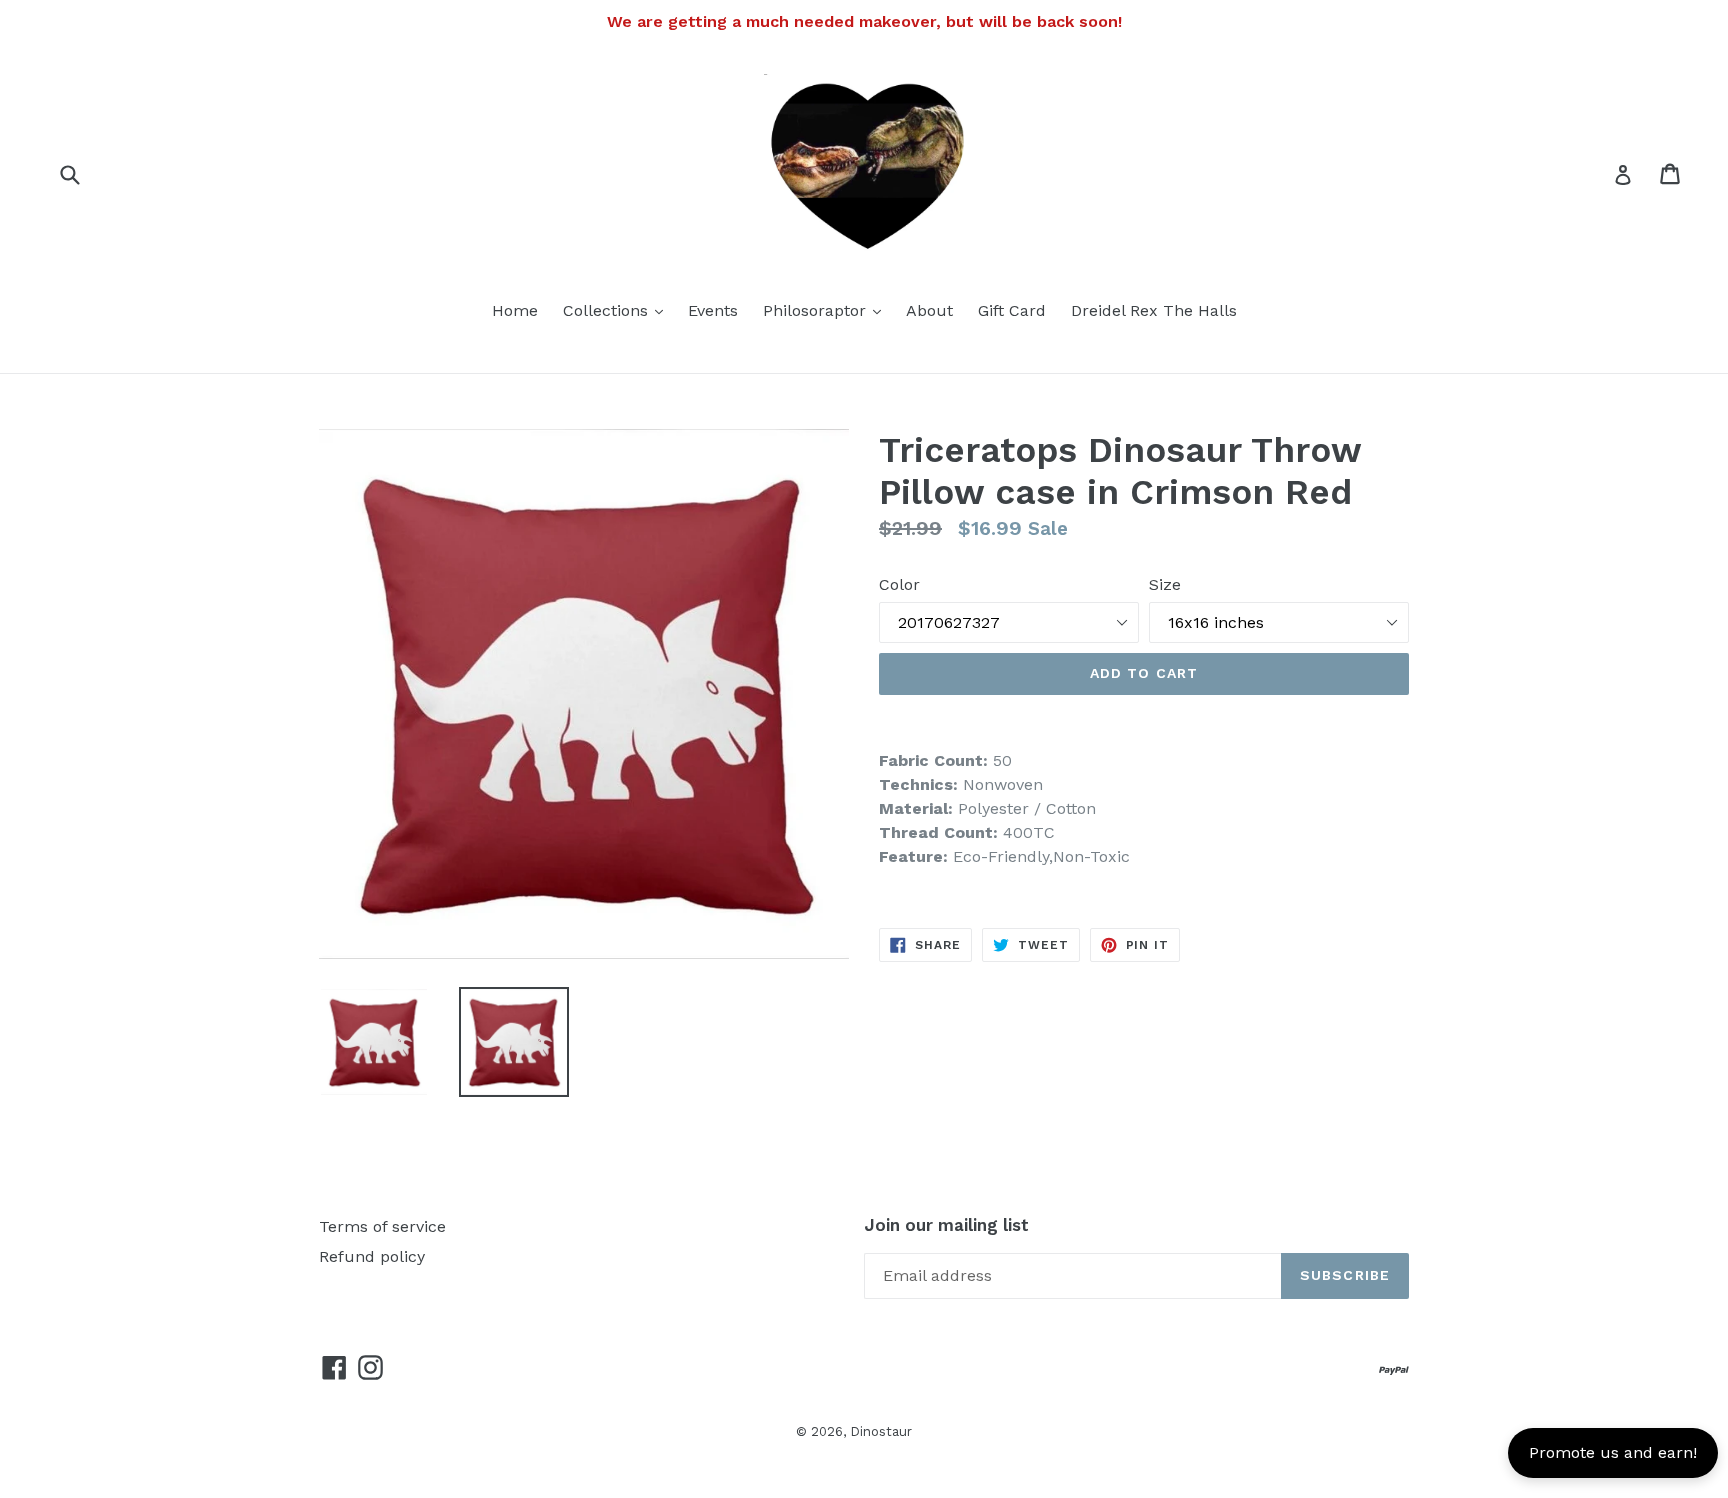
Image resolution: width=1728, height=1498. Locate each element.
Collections (618, 310)
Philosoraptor (827, 310)
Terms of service (382, 1226)
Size (1165, 584)
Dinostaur (881, 1431)
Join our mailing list (946, 1225)
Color (899, 584)
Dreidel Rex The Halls (1154, 310)
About (929, 310)
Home (515, 310)
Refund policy (372, 1256)
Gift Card (1012, 310)
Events (713, 310)
